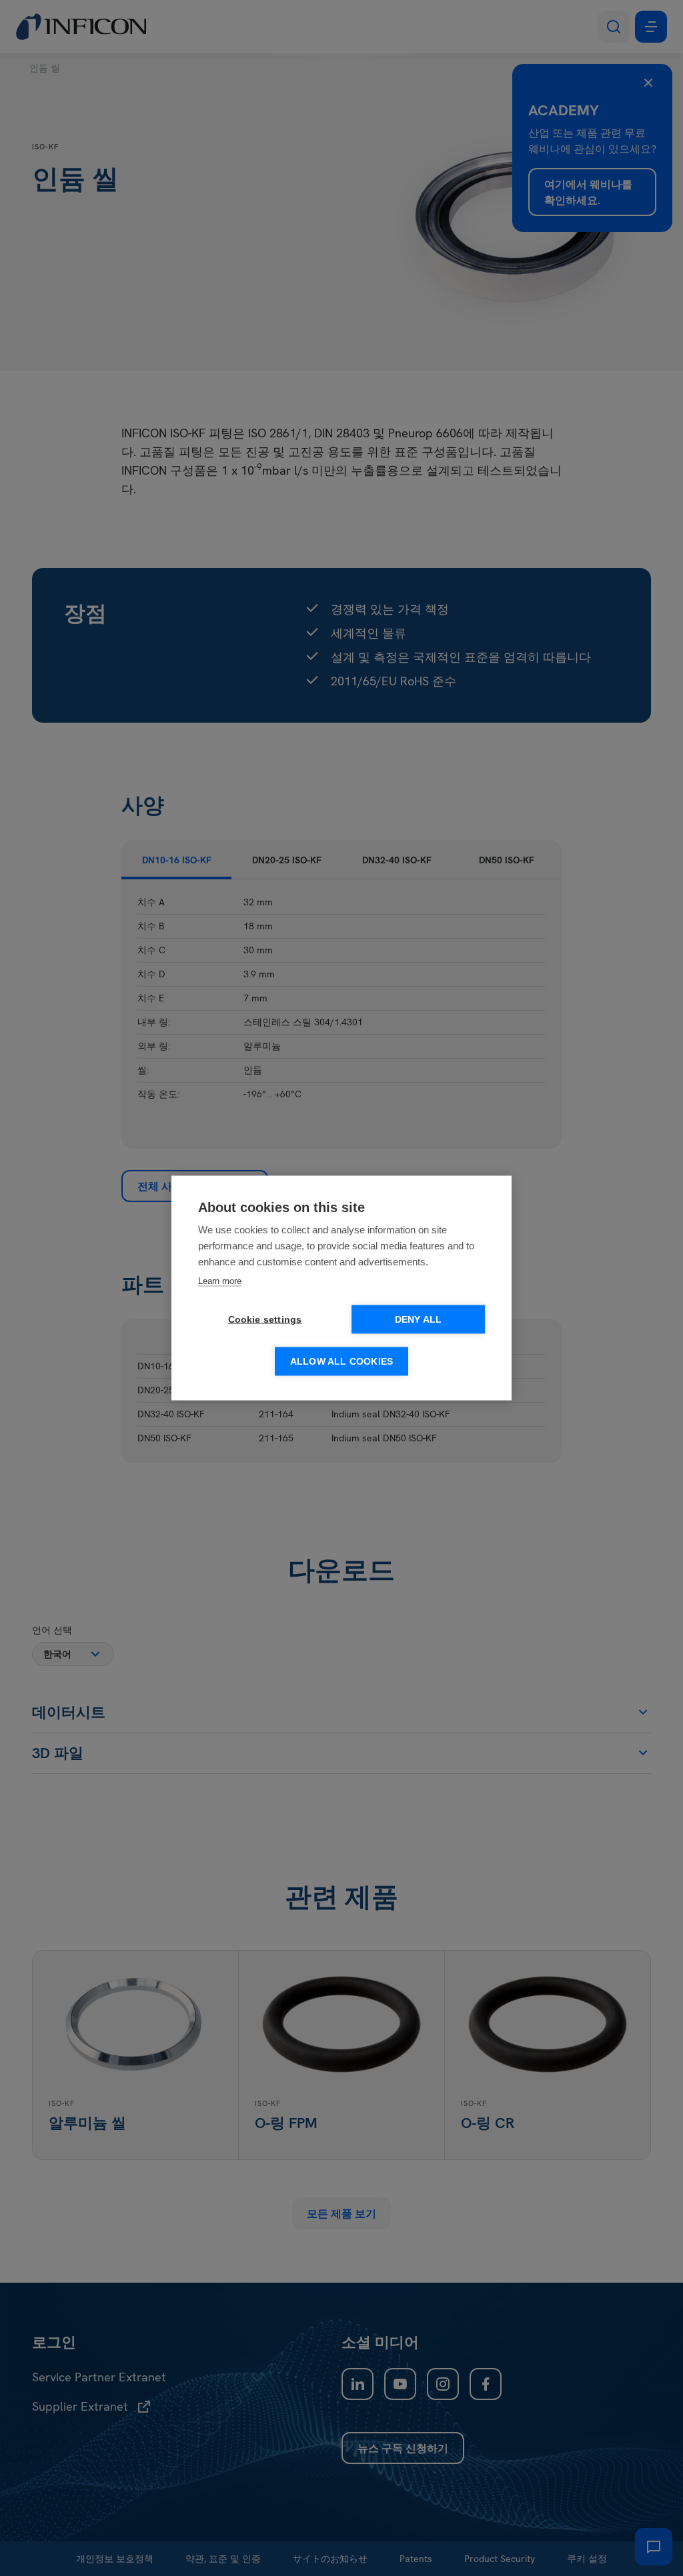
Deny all (419, 1320)
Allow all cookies (341, 1362)
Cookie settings (265, 1320)
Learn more (220, 1281)
